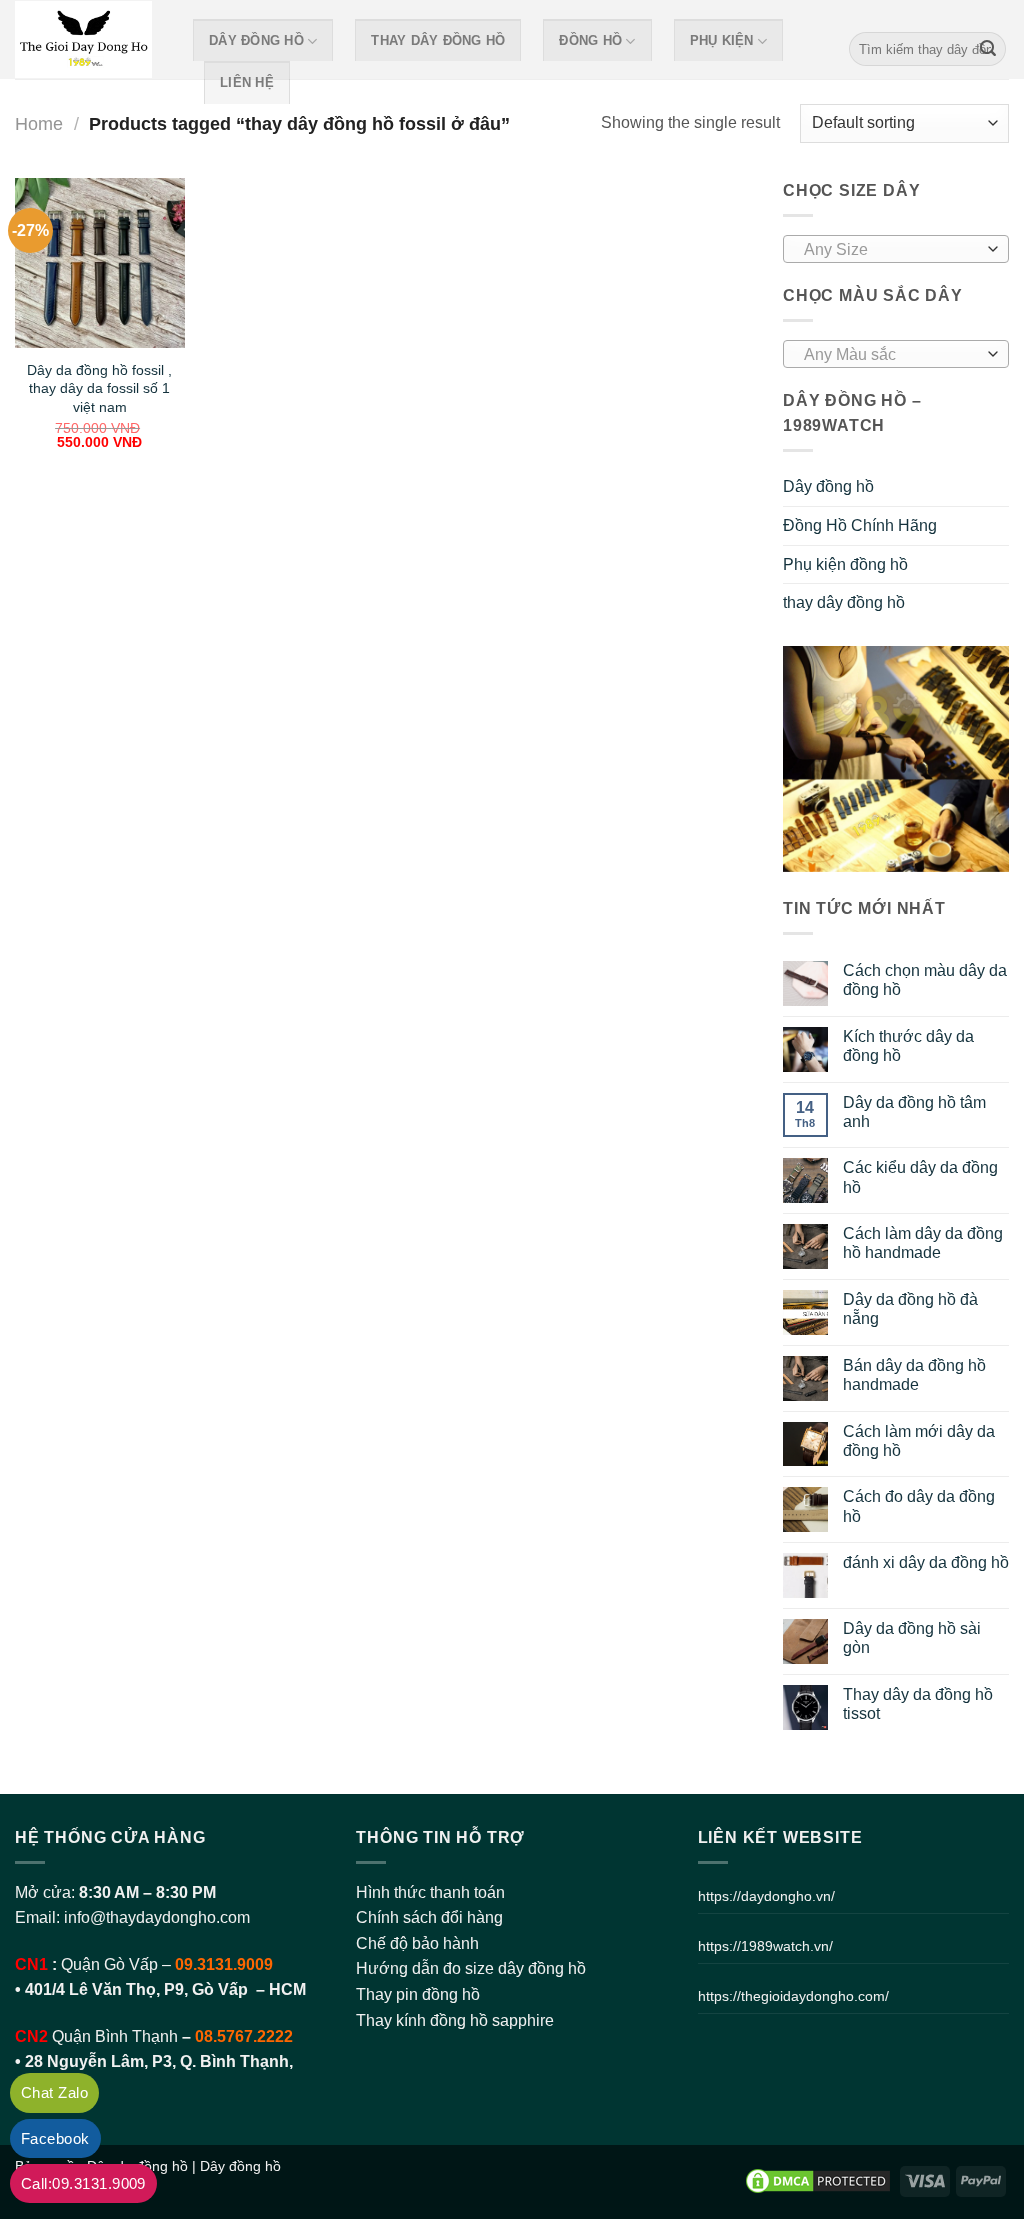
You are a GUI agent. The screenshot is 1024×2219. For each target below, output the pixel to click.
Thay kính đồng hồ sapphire (455, 2020)
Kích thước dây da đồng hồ (908, 1046)
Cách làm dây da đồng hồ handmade (923, 1243)
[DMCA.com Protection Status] (818, 2180)
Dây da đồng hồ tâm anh (914, 1112)
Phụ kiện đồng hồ (845, 564)
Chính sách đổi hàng (429, 1917)
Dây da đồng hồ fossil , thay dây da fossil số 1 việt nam (99, 388)
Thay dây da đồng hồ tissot (918, 1704)
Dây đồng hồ (256, 40)
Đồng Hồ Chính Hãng (860, 525)
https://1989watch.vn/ (765, 1946)
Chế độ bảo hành (417, 1943)
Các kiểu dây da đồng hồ (920, 1177)
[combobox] (896, 249)
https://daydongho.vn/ (766, 1896)
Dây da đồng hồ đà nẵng (910, 1309)
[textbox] (891, 250)
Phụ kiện (722, 40)
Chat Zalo (54, 2092)
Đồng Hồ (590, 40)
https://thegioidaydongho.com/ (793, 1996)
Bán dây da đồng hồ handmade (914, 1375)
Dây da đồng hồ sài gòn (912, 1638)
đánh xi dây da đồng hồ (926, 1562)
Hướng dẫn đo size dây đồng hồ (471, 1968)
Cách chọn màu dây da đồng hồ (925, 980)
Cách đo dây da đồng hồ (919, 1506)
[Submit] (988, 49)
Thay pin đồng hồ (418, 1994)
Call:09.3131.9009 (83, 2183)
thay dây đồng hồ (438, 40)
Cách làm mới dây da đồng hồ (919, 1441)
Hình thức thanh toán (430, 1892)
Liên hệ (247, 82)
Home (39, 123)
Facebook (55, 2138)
